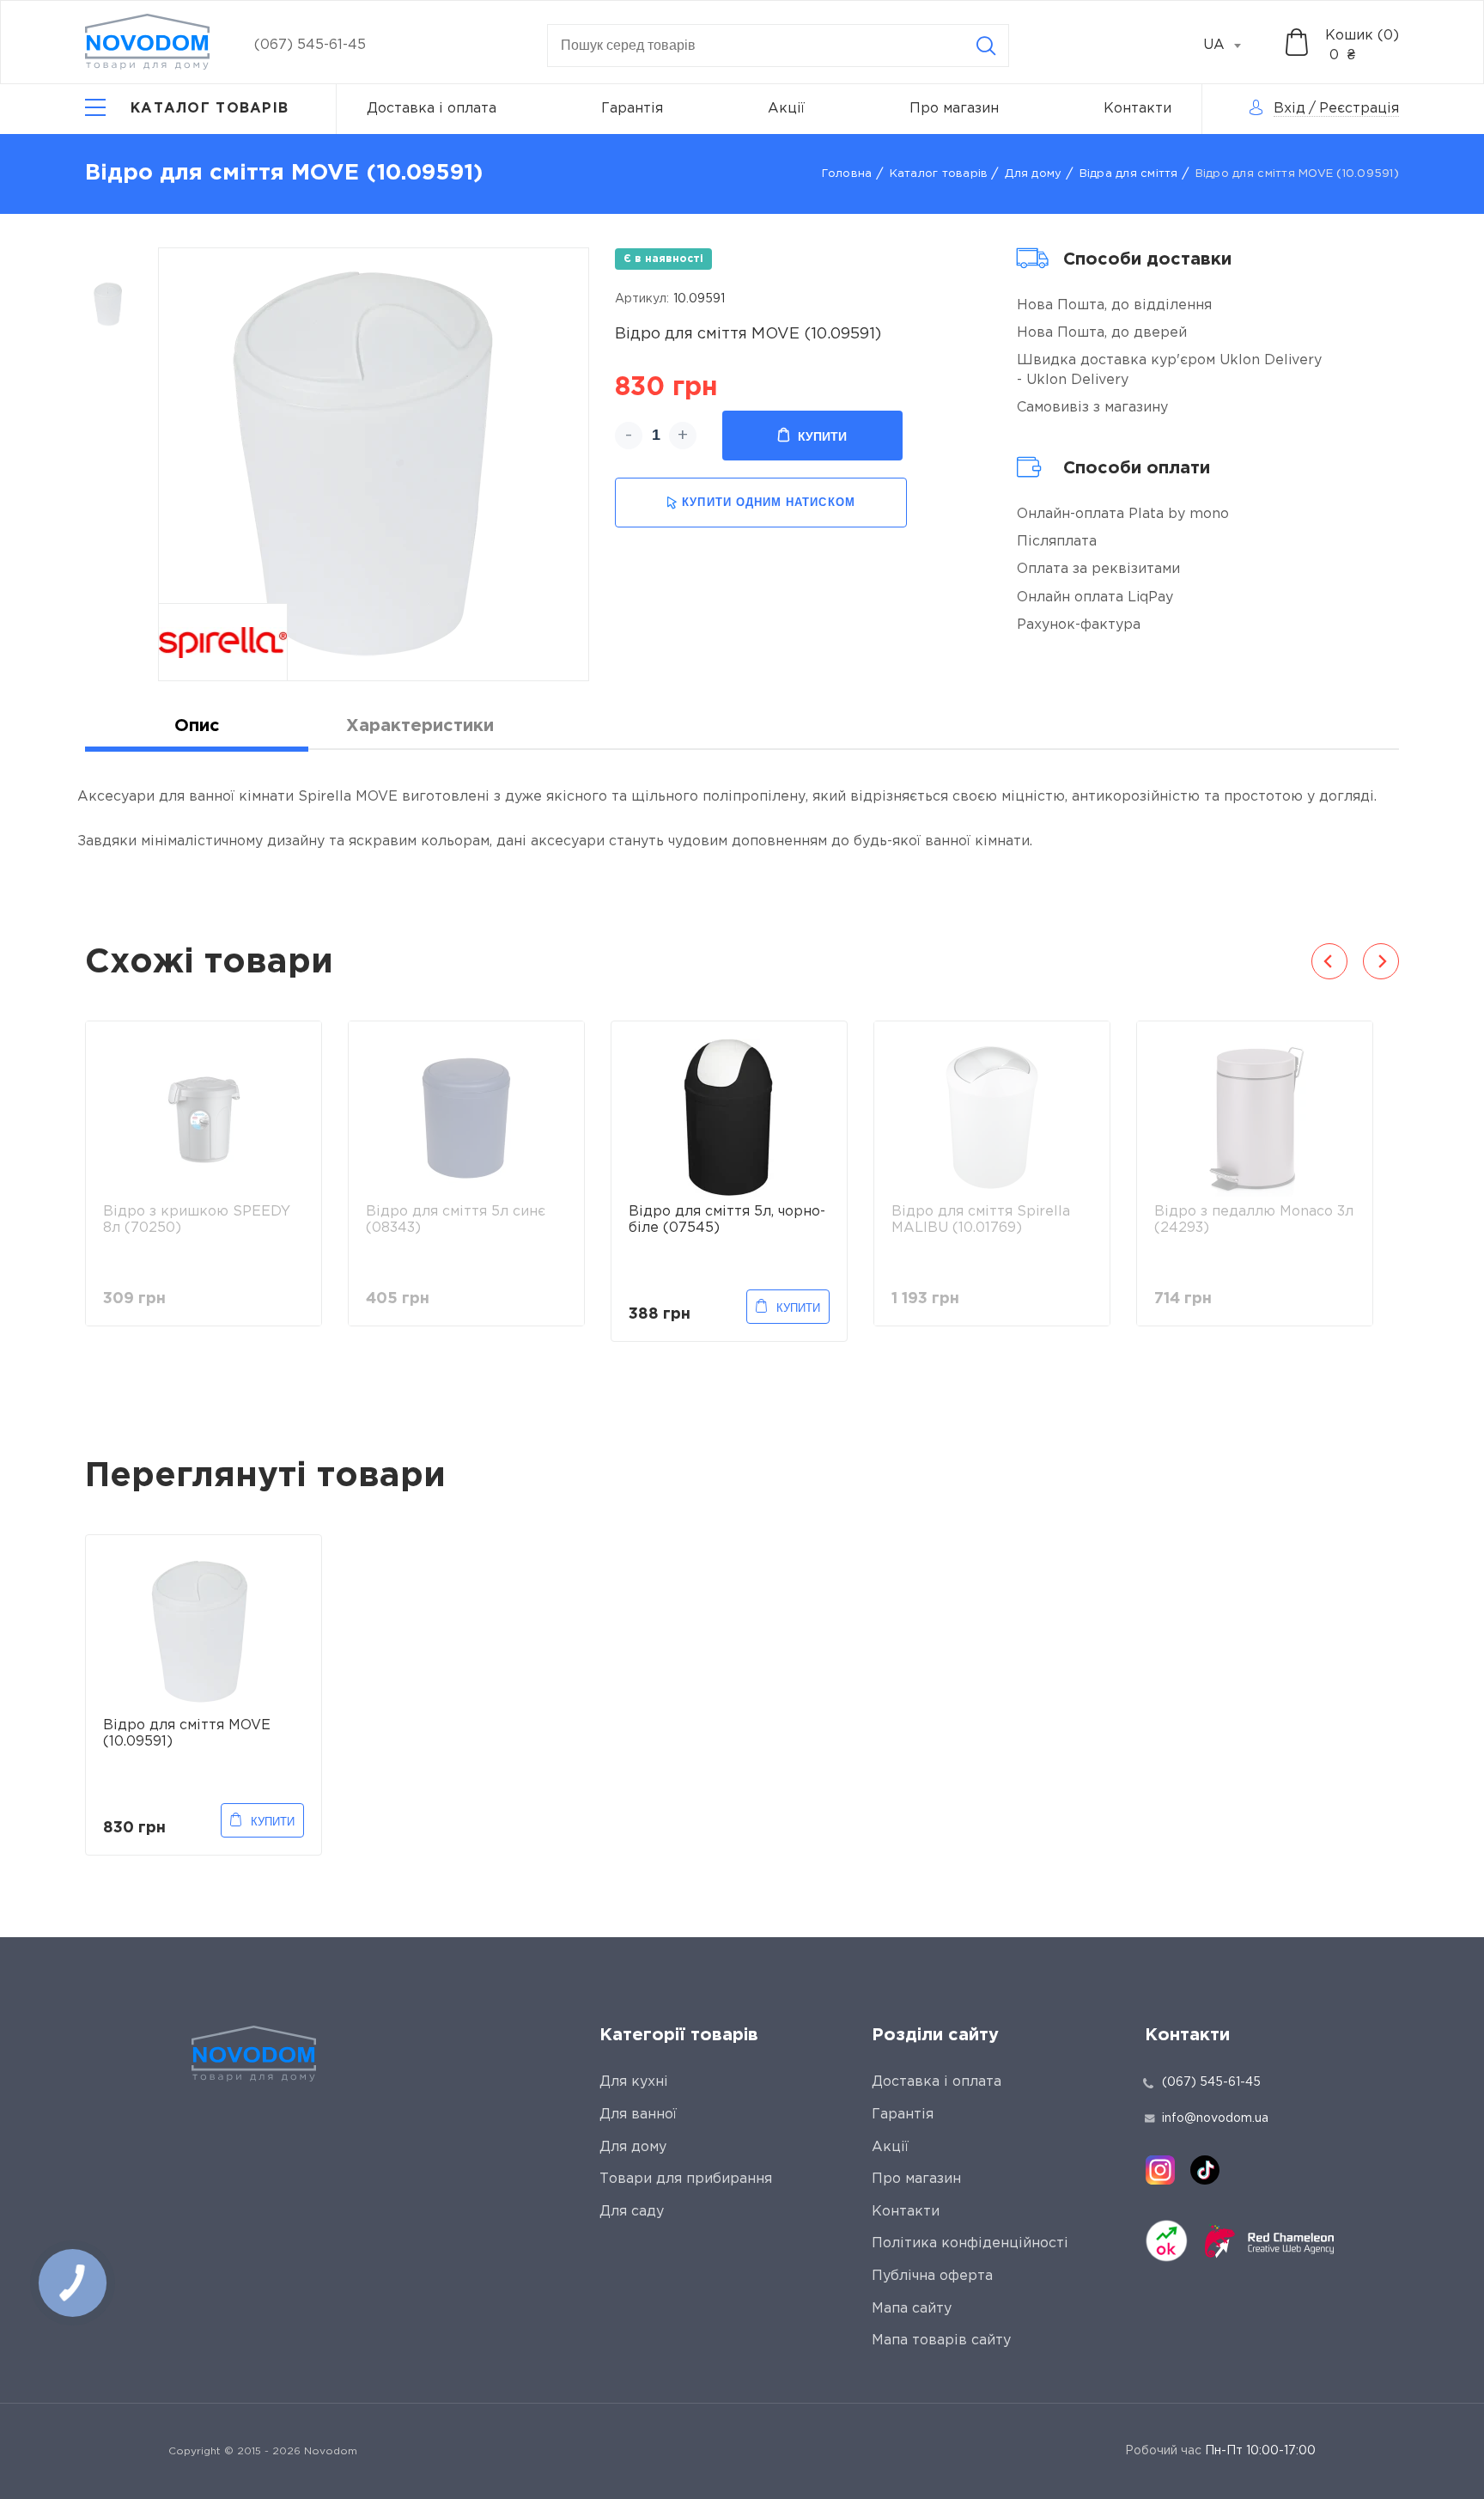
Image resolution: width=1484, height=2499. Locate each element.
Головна (847, 174)
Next (1381, 961)
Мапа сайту (912, 2309)
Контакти (1137, 109)
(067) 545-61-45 (310, 45)
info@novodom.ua (1215, 2118)
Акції (786, 109)
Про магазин (954, 109)
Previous (1329, 961)
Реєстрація (1359, 109)
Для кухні (634, 2082)
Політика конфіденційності (970, 2243)
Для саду (632, 2212)
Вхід (1289, 109)
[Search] (986, 46)
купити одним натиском (768, 502)
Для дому (1033, 174)
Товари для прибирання (686, 2179)
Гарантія (632, 109)
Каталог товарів (939, 174)
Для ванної (638, 2115)
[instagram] (1160, 2170)
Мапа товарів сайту (941, 2341)
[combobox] (1232, 46)
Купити (822, 436)
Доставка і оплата (432, 109)
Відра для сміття (1129, 174)
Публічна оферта (932, 2276)
